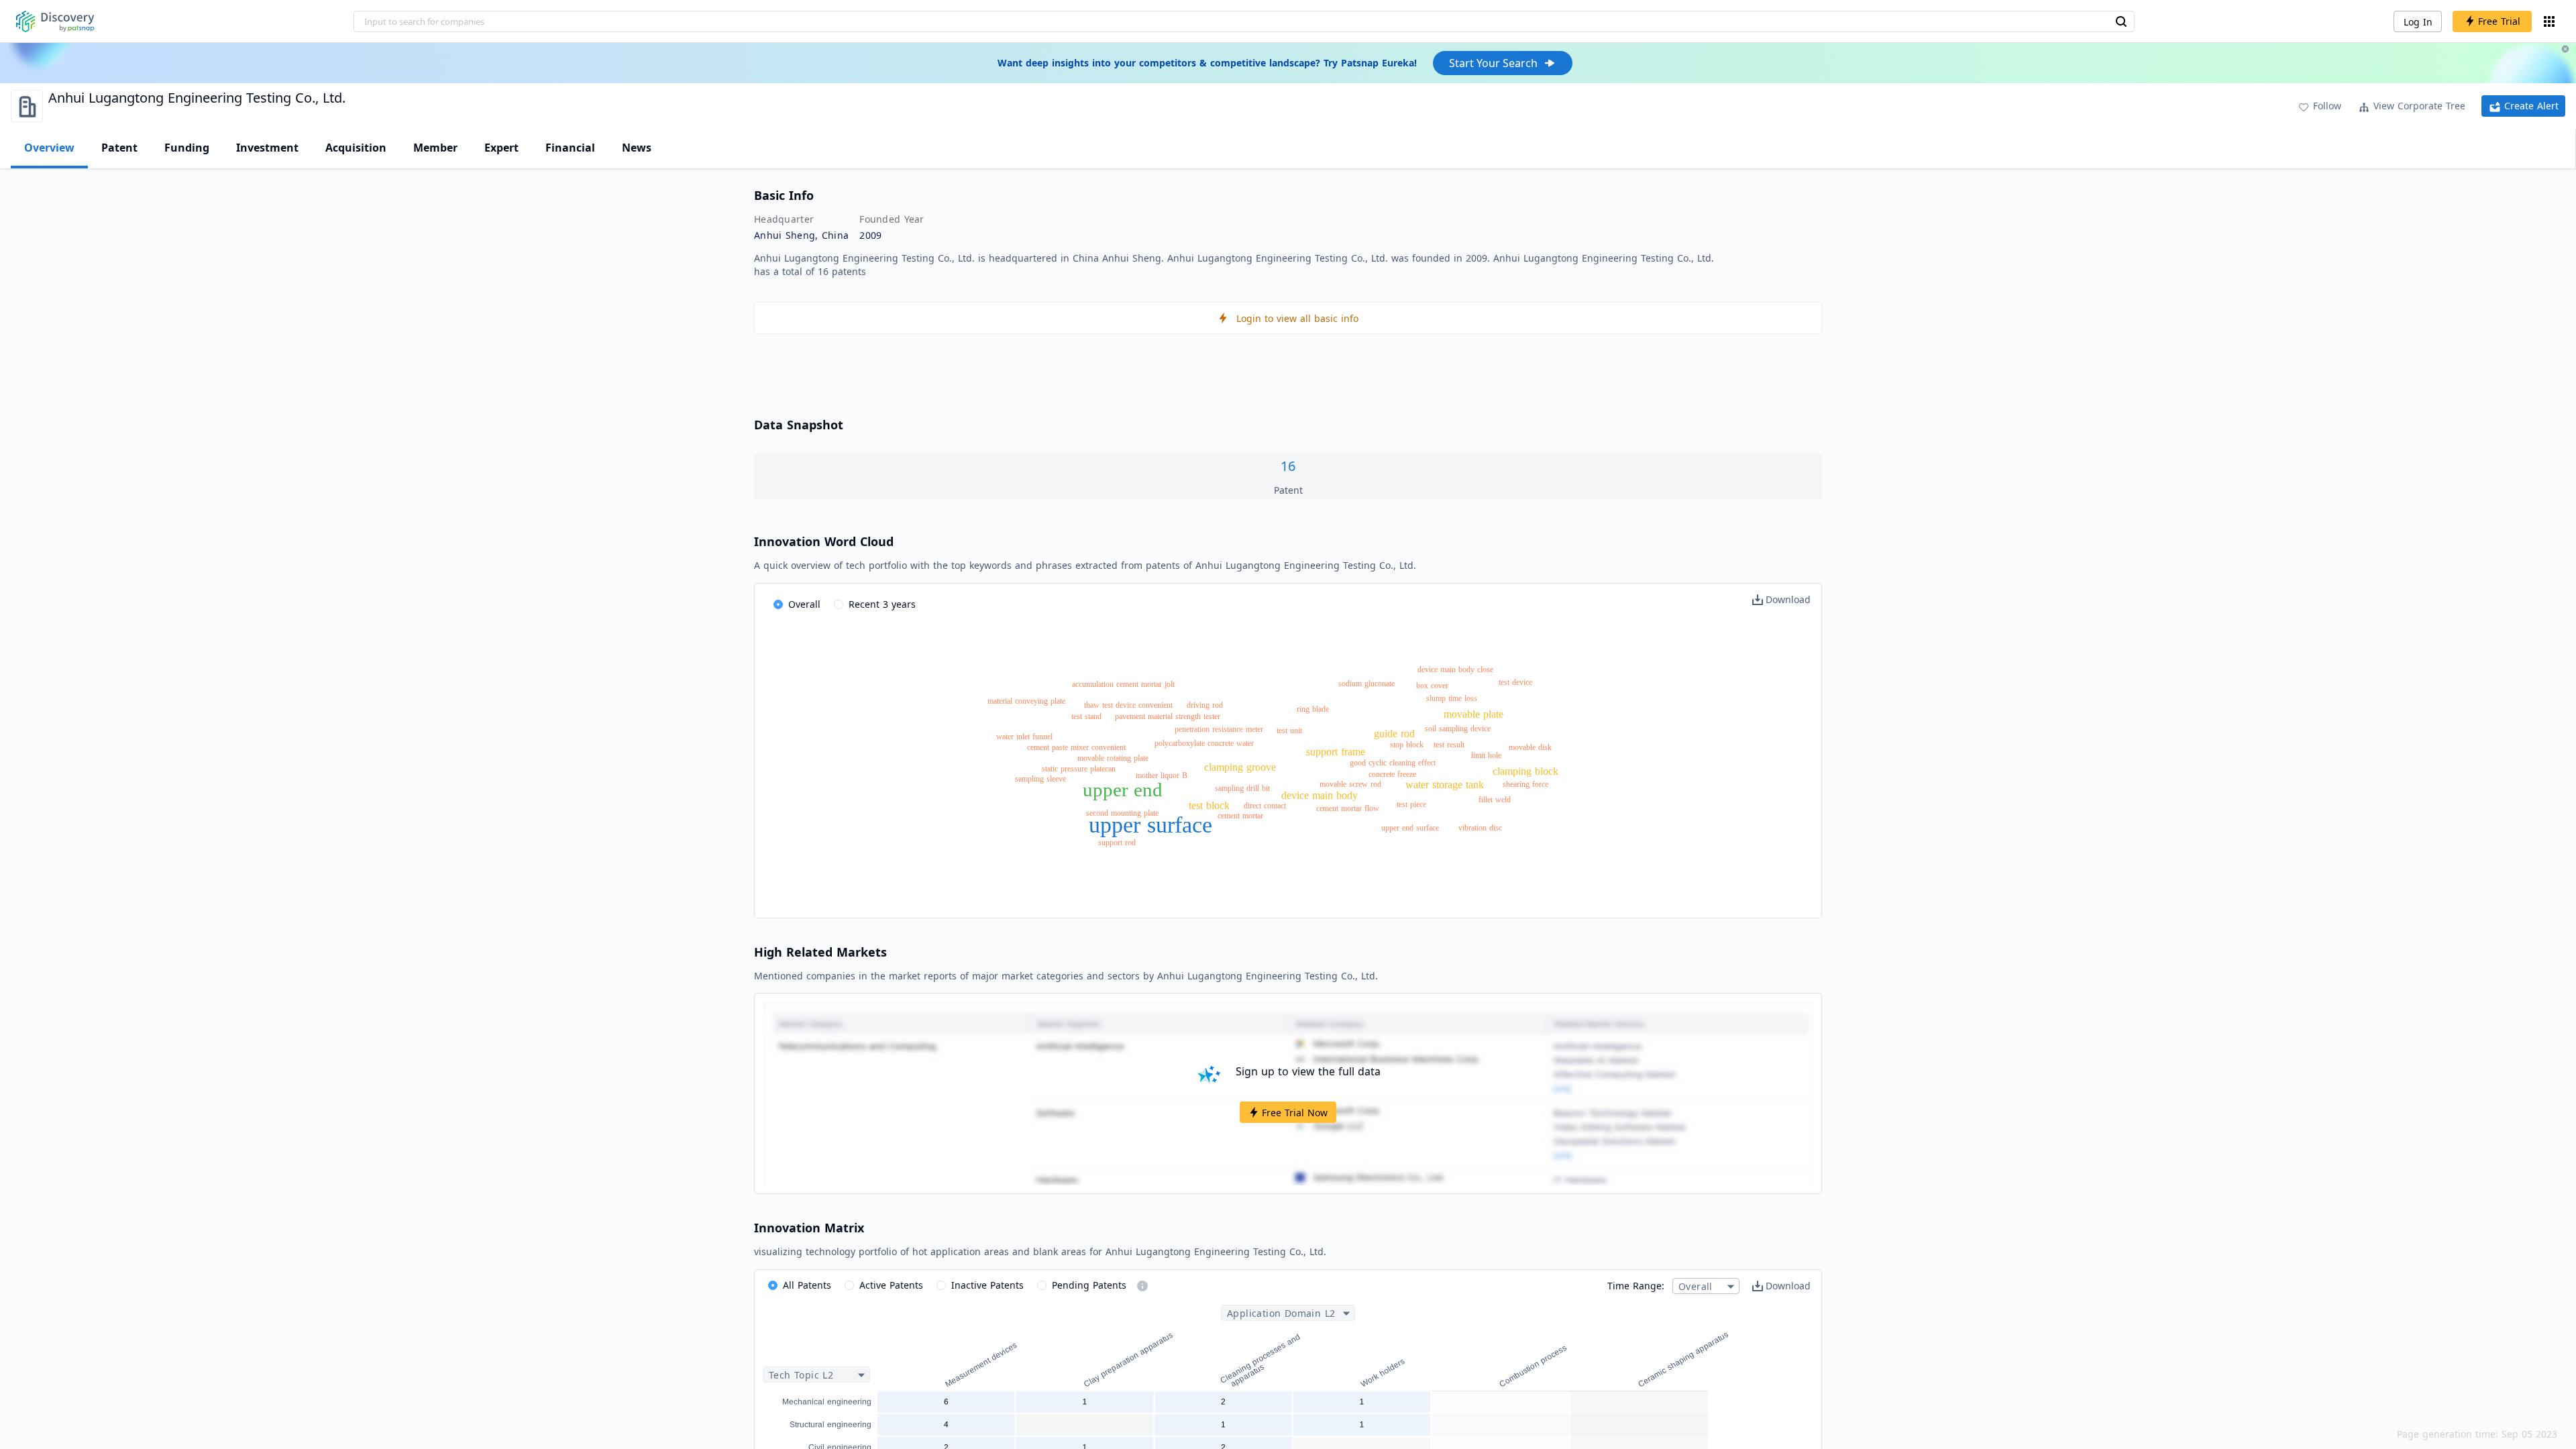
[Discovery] (55, 21)
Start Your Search (1493, 63)
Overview (49, 148)
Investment (267, 148)
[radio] (797, 605)
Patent (119, 148)
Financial (570, 148)
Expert (501, 148)
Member (435, 148)
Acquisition (356, 148)
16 (1288, 466)
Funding (187, 148)
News (637, 148)
